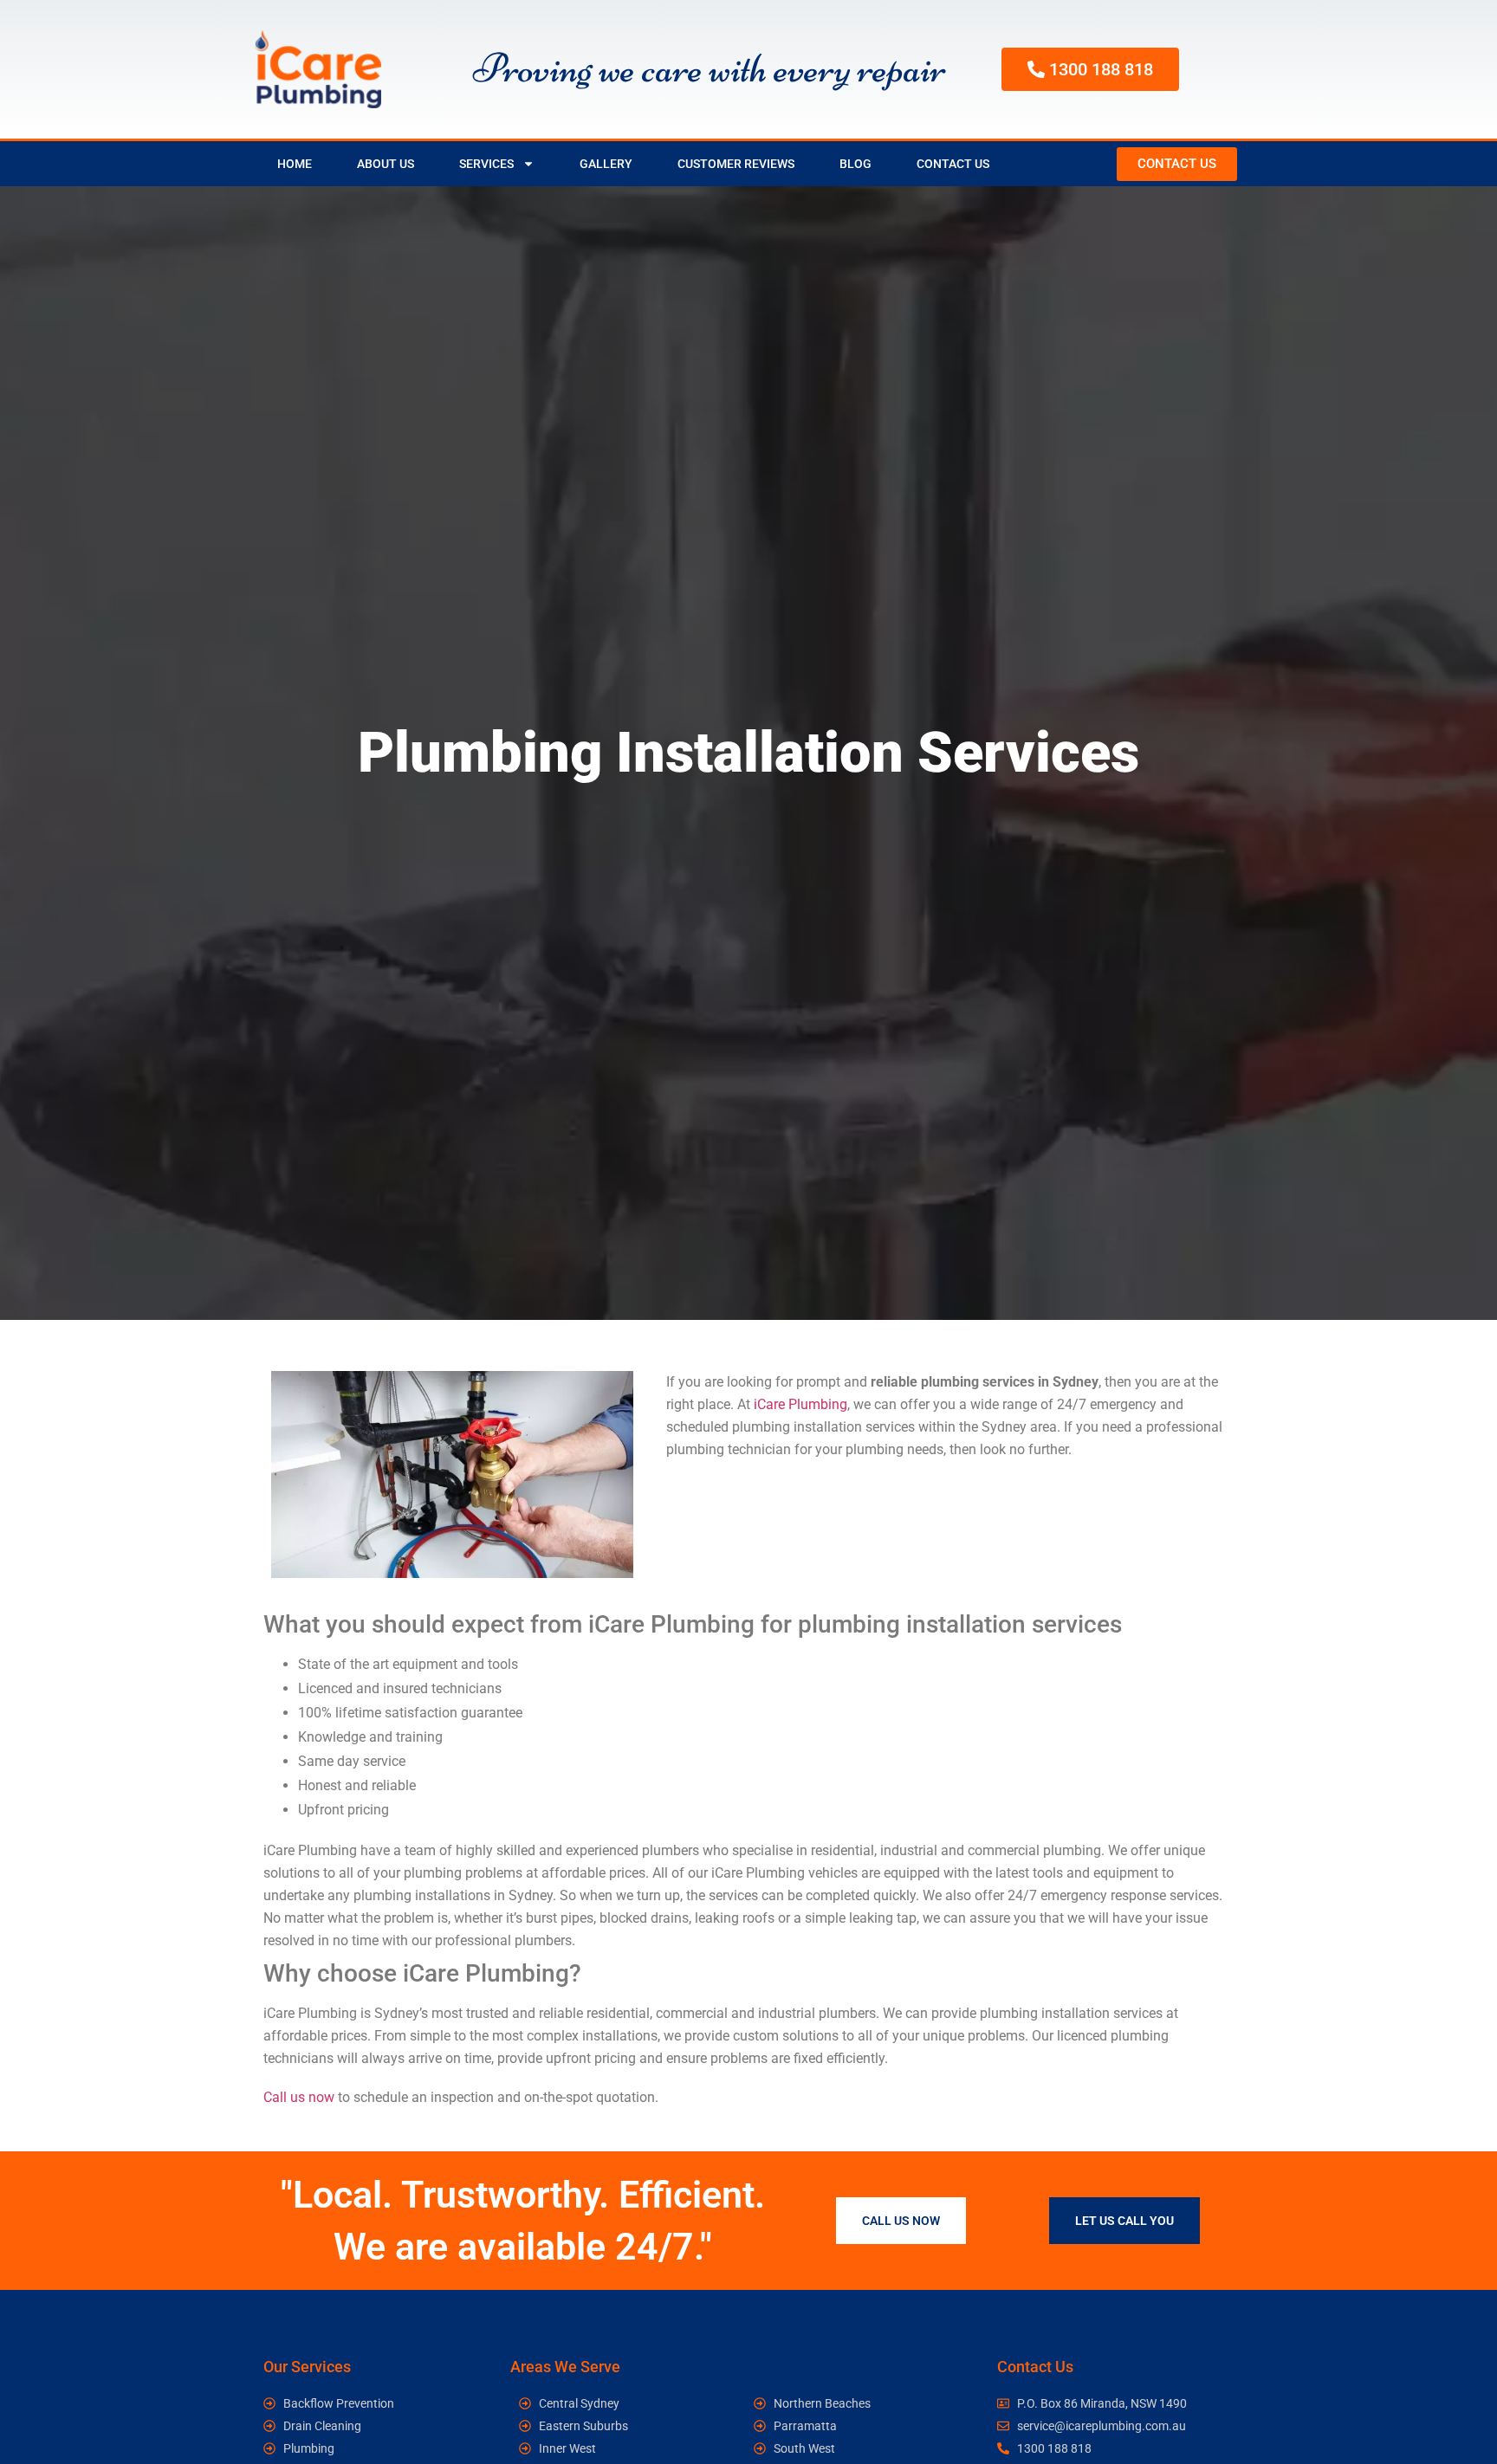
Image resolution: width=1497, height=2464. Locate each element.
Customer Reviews (736, 164)
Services (486, 164)
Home (295, 164)
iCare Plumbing (800, 1404)
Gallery (606, 164)
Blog (855, 164)
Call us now (299, 2097)
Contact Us (953, 164)
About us (386, 164)
